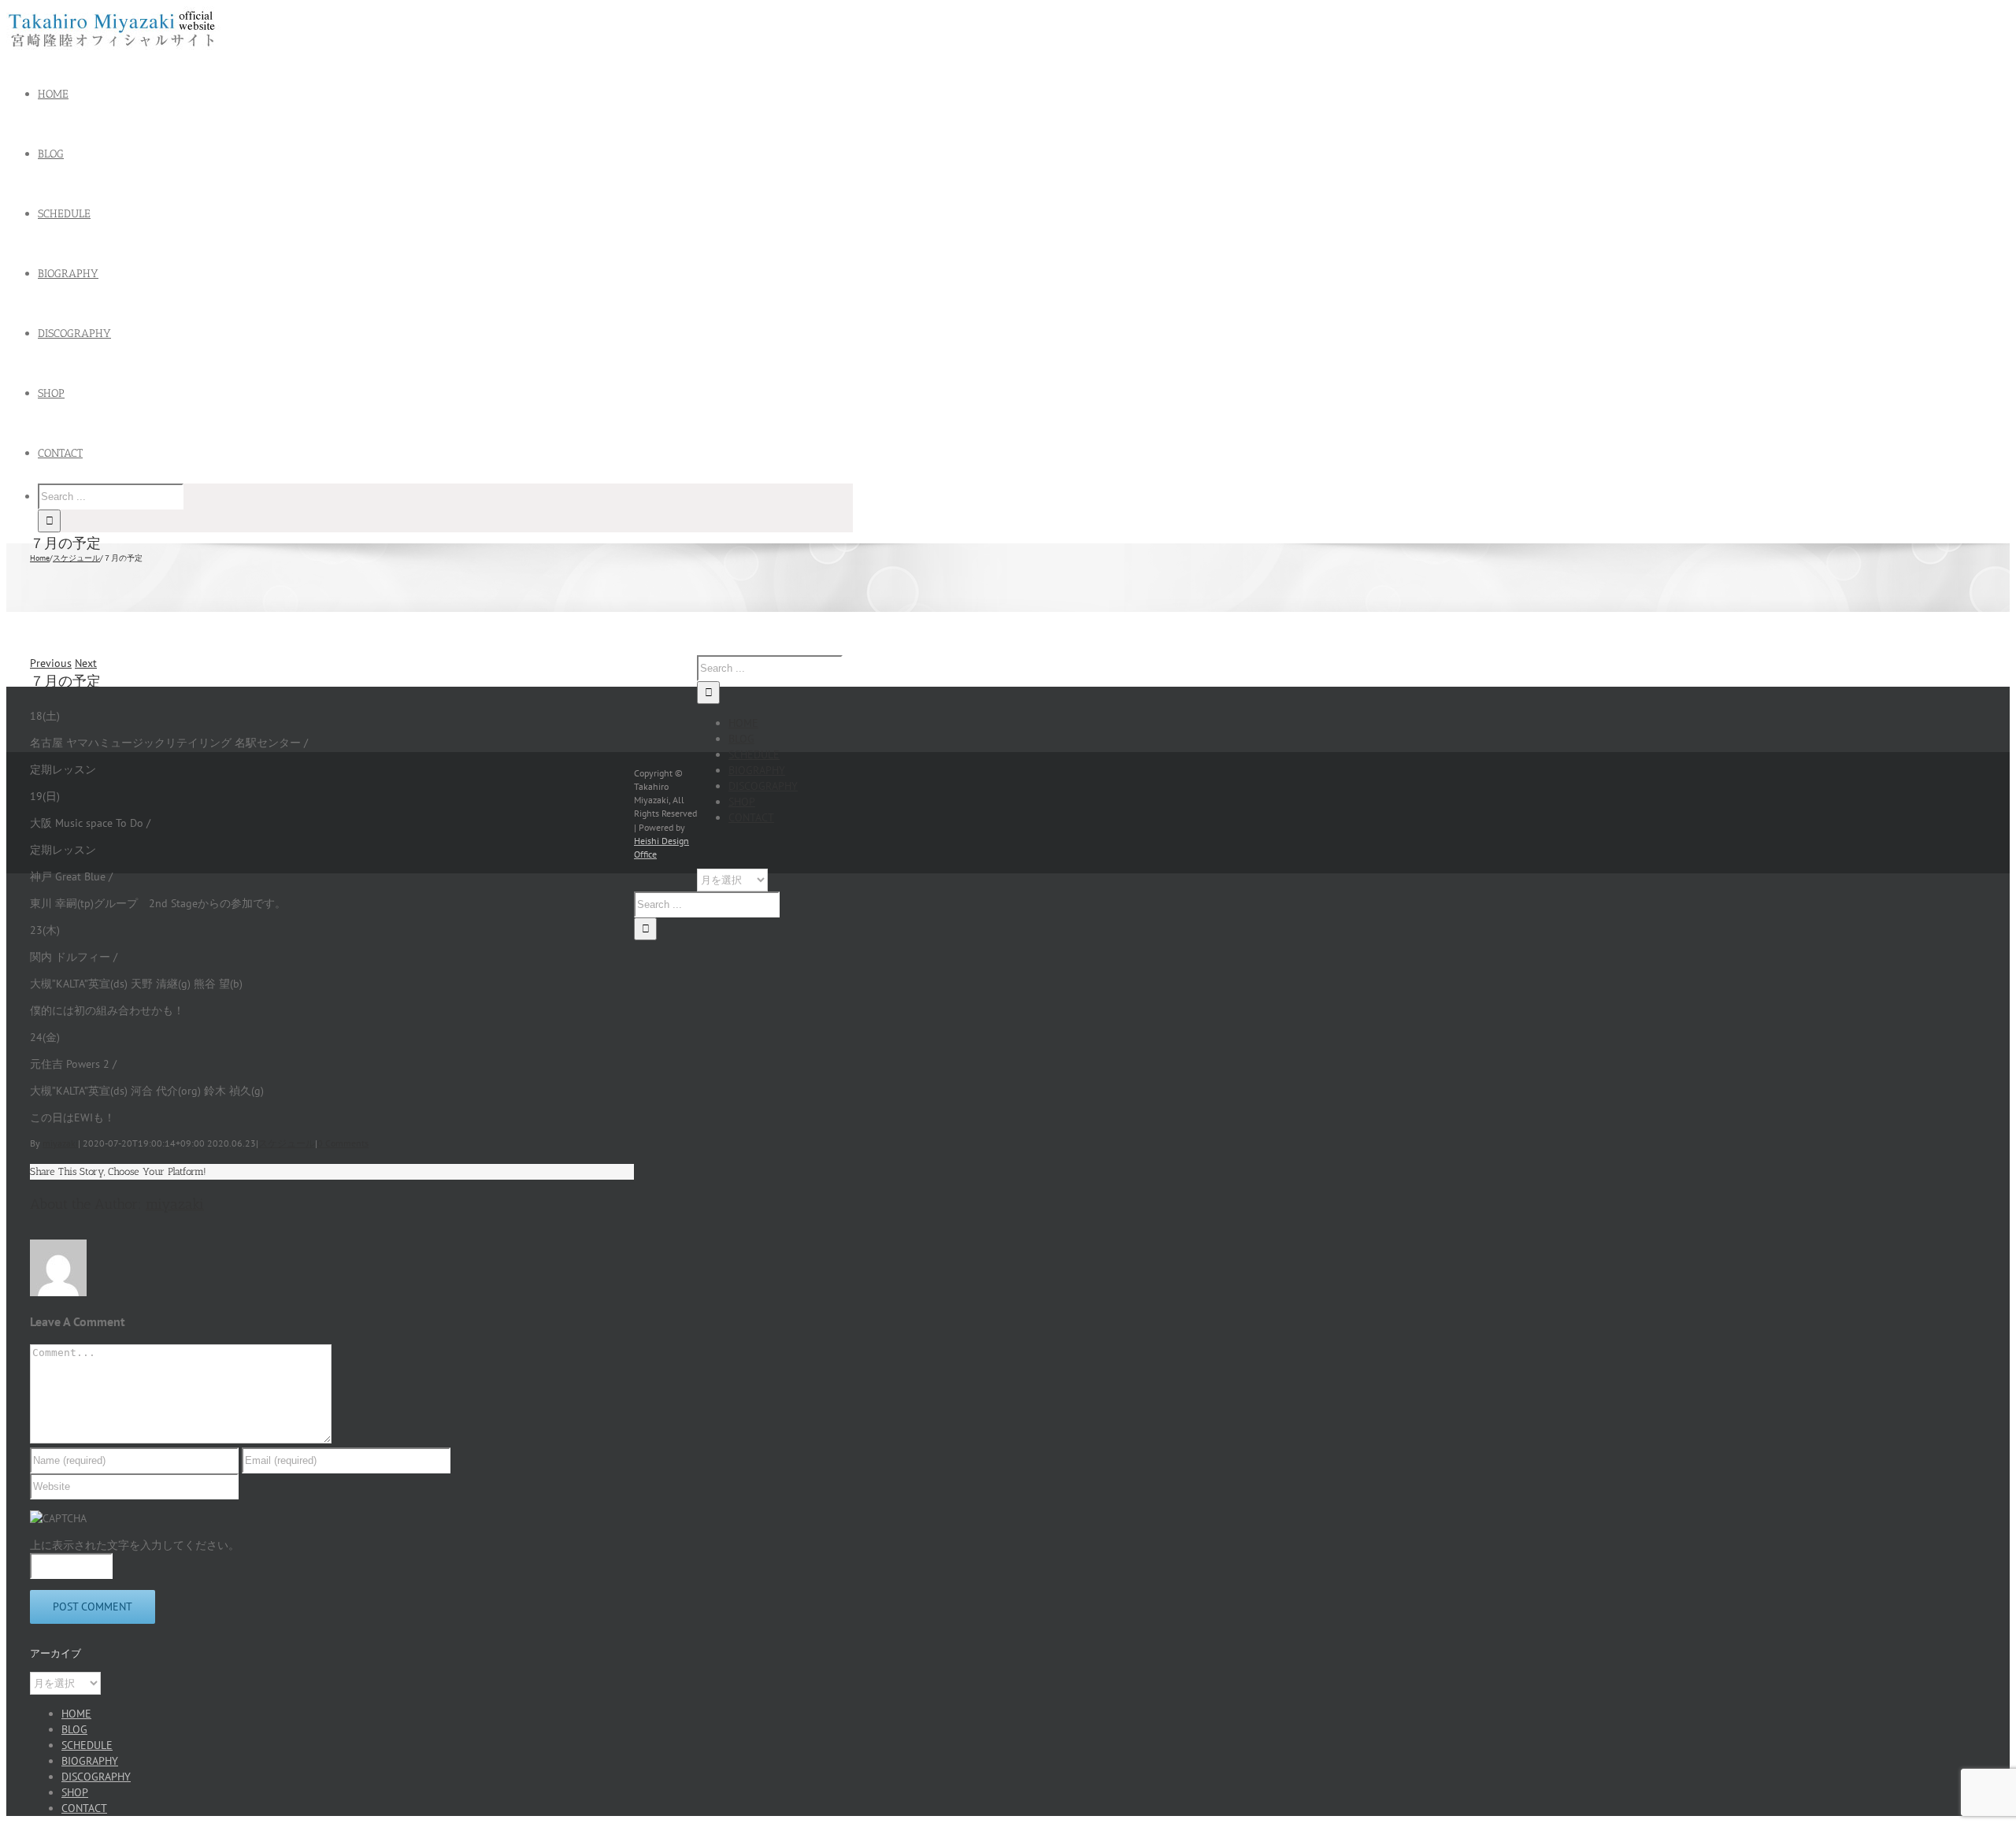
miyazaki (60, 1143)
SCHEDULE (754, 754)
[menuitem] (455, 94)
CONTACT (751, 817)
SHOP (742, 802)
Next (86, 663)
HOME (743, 723)
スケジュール (287, 1143)
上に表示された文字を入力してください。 (135, 1545)
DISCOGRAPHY (763, 786)
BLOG (741, 739)
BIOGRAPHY (757, 770)
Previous (51, 663)
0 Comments (343, 1143)
